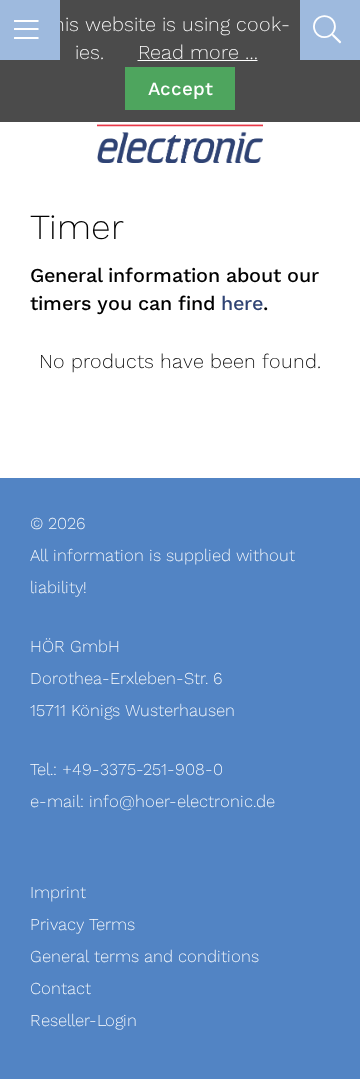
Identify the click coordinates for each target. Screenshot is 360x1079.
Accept (180, 88)
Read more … (198, 53)
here (242, 304)
